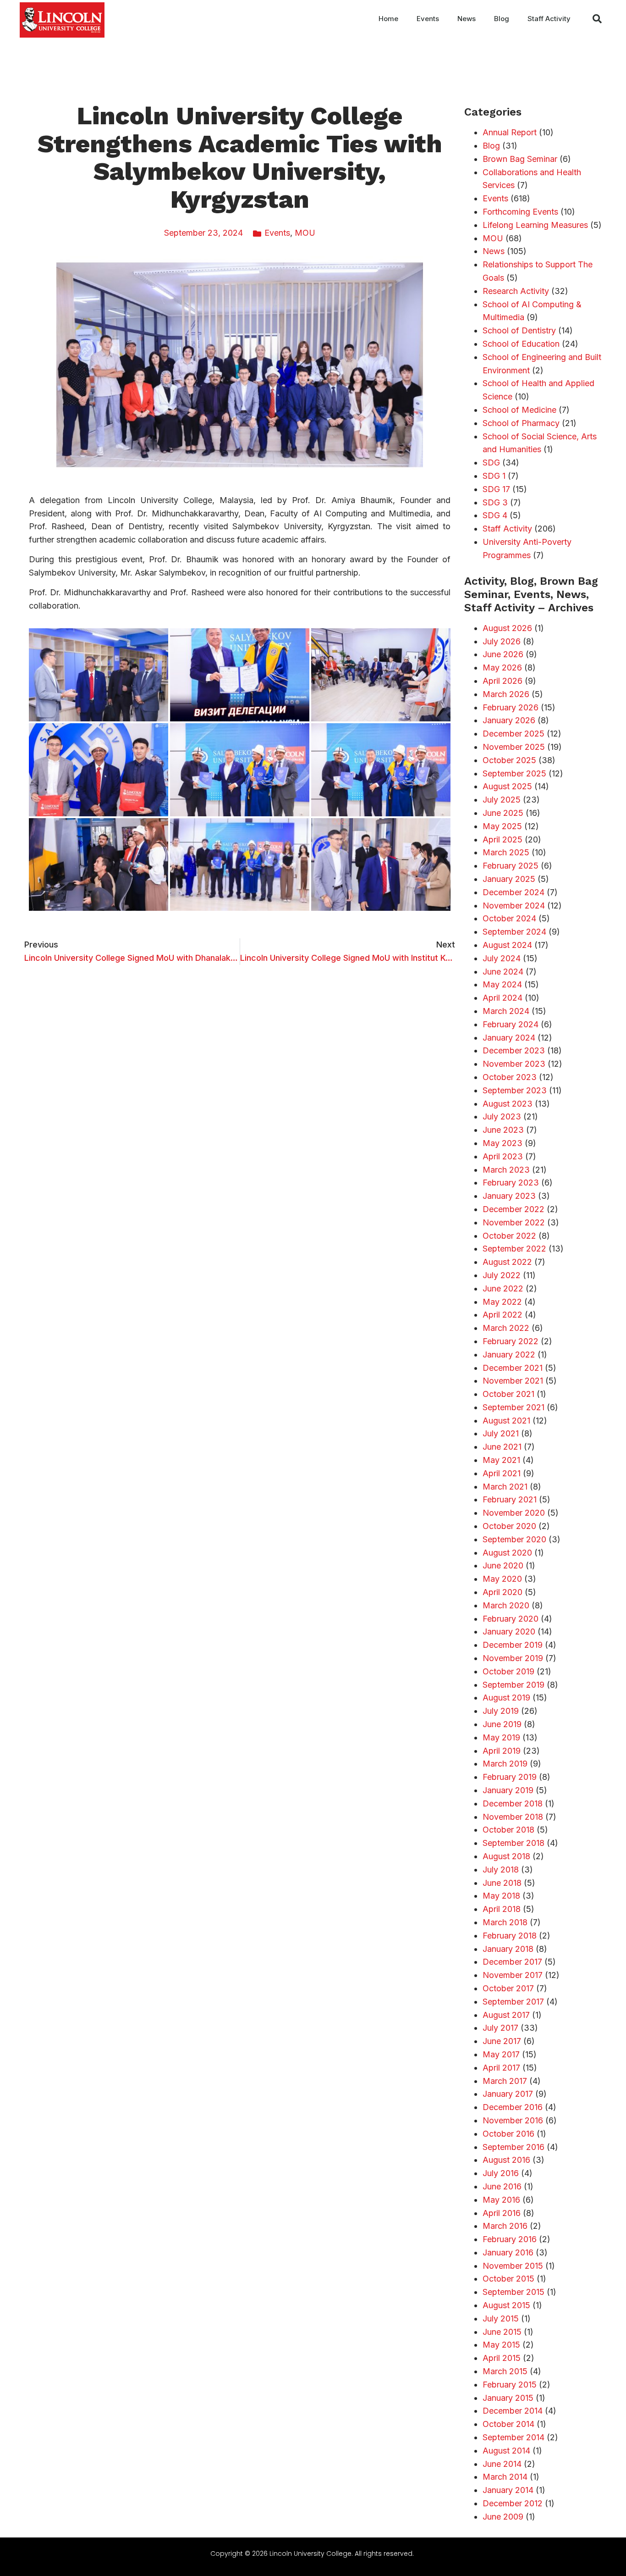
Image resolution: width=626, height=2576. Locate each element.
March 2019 (505, 1764)
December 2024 (513, 892)
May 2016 (501, 2200)
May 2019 (501, 1737)
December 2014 (513, 2411)
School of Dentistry (519, 330)
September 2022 (514, 1249)
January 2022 (509, 1354)
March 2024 (506, 1011)
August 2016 (506, 2160)
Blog (502, 19)
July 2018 (501, 1870)
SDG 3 (495, 502)
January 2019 (508, 1790)
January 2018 (508, 1949)
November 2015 (513, 2266)
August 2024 (507, 945)
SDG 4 (495, 515)
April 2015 (502, 2358)
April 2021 (502, 1473)
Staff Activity (549, 19)
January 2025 (509, 879)
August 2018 (506, 1856)
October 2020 (509, 1526)
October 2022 (509, 1236)
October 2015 (508, 2279)
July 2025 (502, 800)
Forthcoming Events (520, 212)
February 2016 (510, 2239)
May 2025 (502, 826)
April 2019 (502, 1751)
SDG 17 (496, 489)
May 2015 (501, 2345)
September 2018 (513, 1843)
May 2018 (501, 1896)
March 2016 (505, 2226)
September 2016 (513, 2147)
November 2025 (514, 747)
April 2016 (502, 2213)
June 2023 (503, 1130)
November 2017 (513, 1975)
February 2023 (511, 1183)
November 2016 (513, 2120)
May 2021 (501, 1460)
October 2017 (508, 1988)
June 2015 (502, 2332)
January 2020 (509, 1631)
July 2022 (502, 1275)
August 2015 (506, 2305)
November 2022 (514, 1222)
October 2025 (509, 760)
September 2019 (513, 1685)
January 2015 (508, 2398)
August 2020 (507, 1553)
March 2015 (505, 2371)
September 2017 (513, 2002)
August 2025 (507, 786)
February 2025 (511, 866)
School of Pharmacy (521, 423)
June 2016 (502, 2186)
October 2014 (508, 2424)
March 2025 (506, 852)
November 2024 (514, 906)
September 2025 (514, 773)
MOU (305, 233)
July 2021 (501, 1433)
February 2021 (510, 1499)
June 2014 (502, 2464)
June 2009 (503, 2517)
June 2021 (502, 1447)
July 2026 (502, 641)
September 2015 (513, 2292)
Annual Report (510, 132)
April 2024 (502, 998)
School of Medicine (519, 410)
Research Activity (516, 291)
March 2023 (506, 1170)
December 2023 (514, 1050)
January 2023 (509, 1196)
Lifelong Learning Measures (535, 225)
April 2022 (502, 1315)
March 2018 (505, 1922)
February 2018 (510, 1936)
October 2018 (508, 1830)
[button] (597, 19)
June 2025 (503, 813)
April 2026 (502, 681)
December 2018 (513, 1803)
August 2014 (506, 2451)
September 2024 (514, 932)
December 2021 (513, 1368)
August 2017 (506, 2015)
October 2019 (508, 1671)
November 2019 (513, 1658)
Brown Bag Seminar (520, 159)
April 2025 (502, 839)
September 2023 (515, 1090)
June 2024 (503, 972)
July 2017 (500, 2028)
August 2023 (508, 1104)
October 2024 (509, 918)
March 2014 (505, 2477)
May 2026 (502, 668)
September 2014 (513, 2437)
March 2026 (506, 694)
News (467, 19)
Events (428, 19)
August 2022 (507, 1262)
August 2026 (507, 628)
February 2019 (510, 1777)
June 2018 (502, 1883)
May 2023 (502, 1143)
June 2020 (503, 1565)
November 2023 (514, 1064)
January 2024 (509, 1038)
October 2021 (508, 1394)
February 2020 (511, 1619)
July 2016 (501, 2173)
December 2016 (513, 2107)
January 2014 (508, 2490)
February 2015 (510, 2385)
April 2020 (502, 1592)
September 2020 (514, 1539)
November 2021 (513, 1381)
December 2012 (513, 2503)
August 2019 (506, 1698)
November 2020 (514, 1513)
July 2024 (502, 958)
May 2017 (501, 2054)
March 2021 (505, 1487)
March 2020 (506, 1605)
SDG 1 (494, 476)
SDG (491, 463)
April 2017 (501, 2068)
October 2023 (510, 1077)
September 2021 (513, 1407)
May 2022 (502, 1302)
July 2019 (501, 1711)
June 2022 (503, 1288)
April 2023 (503, 1156)
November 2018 (513, 1817)
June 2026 (503, 654)
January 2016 (508, 2252)
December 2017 (512, 1962)
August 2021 (506, 1421)
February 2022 (511, 1341)
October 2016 (508, 2134)
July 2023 (502, 1116)
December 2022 (513, 1209)
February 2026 (511, 707)
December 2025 (513, 734)
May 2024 (502, 984)
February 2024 (511, 1024)
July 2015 (501, 2318)
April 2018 (502, 1909)
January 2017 (508, 2094)
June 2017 (502, 2041)
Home (388, 19)
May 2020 (502, 1579)
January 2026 (509, 720)
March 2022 (506, 1328)
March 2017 (505, 2081)
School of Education (521, 344)
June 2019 (502, 1724)
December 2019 (513, 1645)
